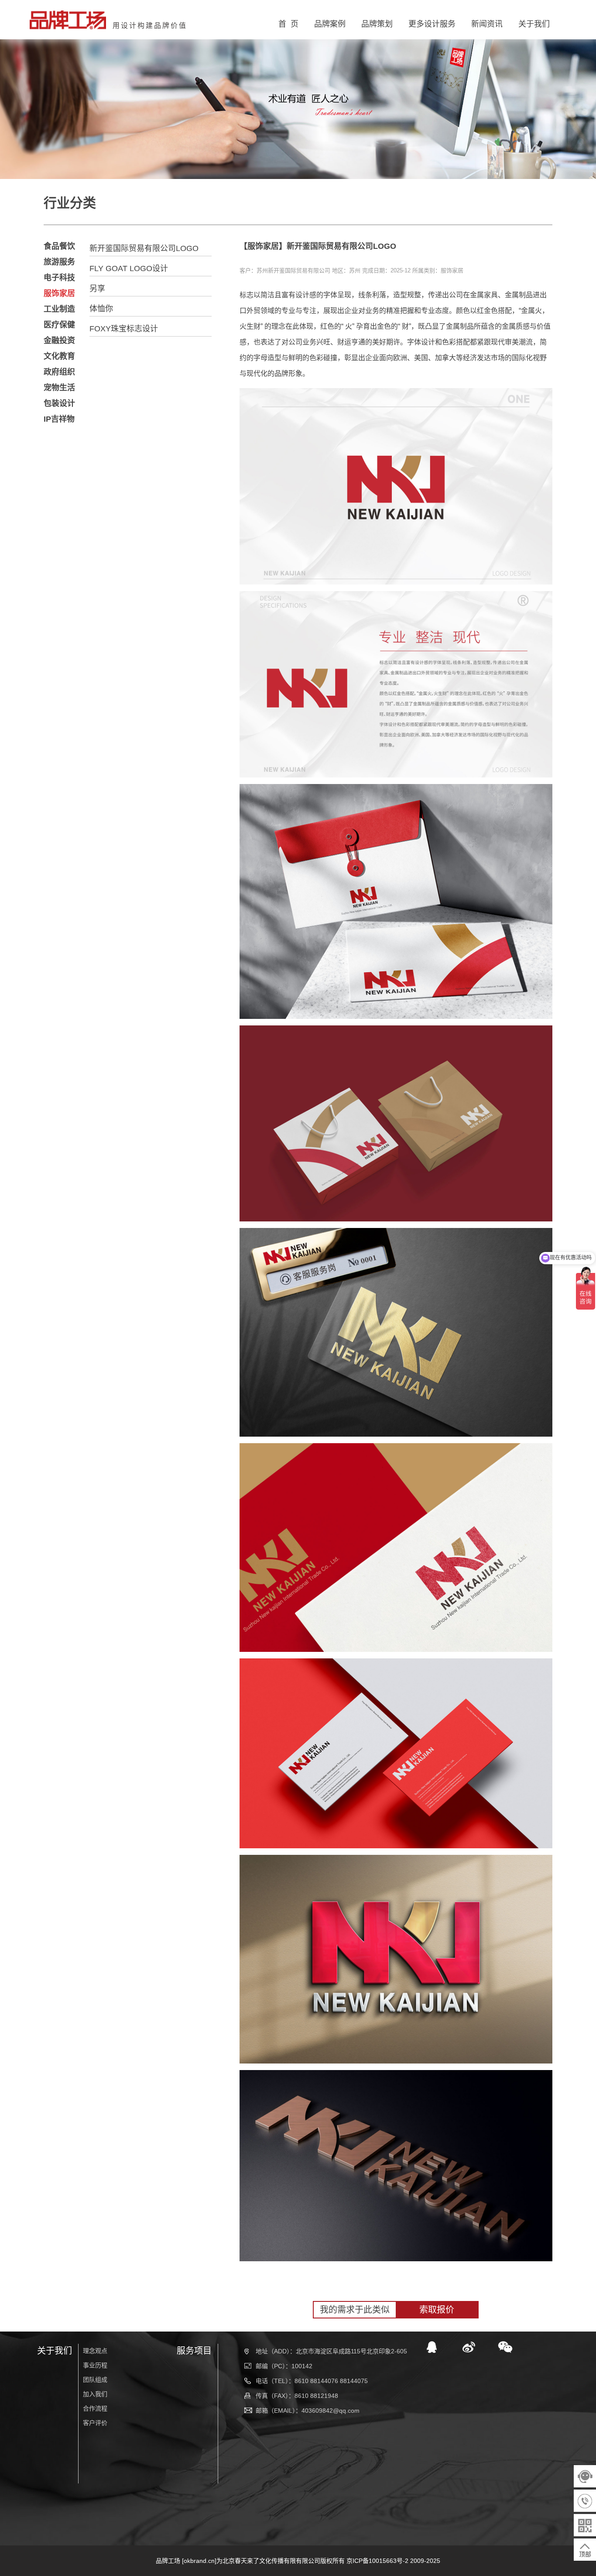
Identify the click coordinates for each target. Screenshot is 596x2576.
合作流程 (95, 2408)
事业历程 (95, 2365)
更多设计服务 (432, 24)
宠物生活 (59, 388)
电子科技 (59, 278)
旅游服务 (59, 262)
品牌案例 (330, 24)
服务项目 (194, 2351)
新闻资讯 (487, 24)
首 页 (288, 24)
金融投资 (59, 340)
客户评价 (95, 2423)
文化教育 (59, 356)
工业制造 (59, 309)
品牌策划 (377, 24)
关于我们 (534, 24)
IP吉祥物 (59, 419)
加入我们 (95, 2394)
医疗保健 (59, 325)
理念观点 (95, 2351)
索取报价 (437, 2310)
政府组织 (59, 372)
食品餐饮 (59, 246)
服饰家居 (59, 293)
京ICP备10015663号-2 (377, 2561)
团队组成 (95, 2380)
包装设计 (59, 403)
